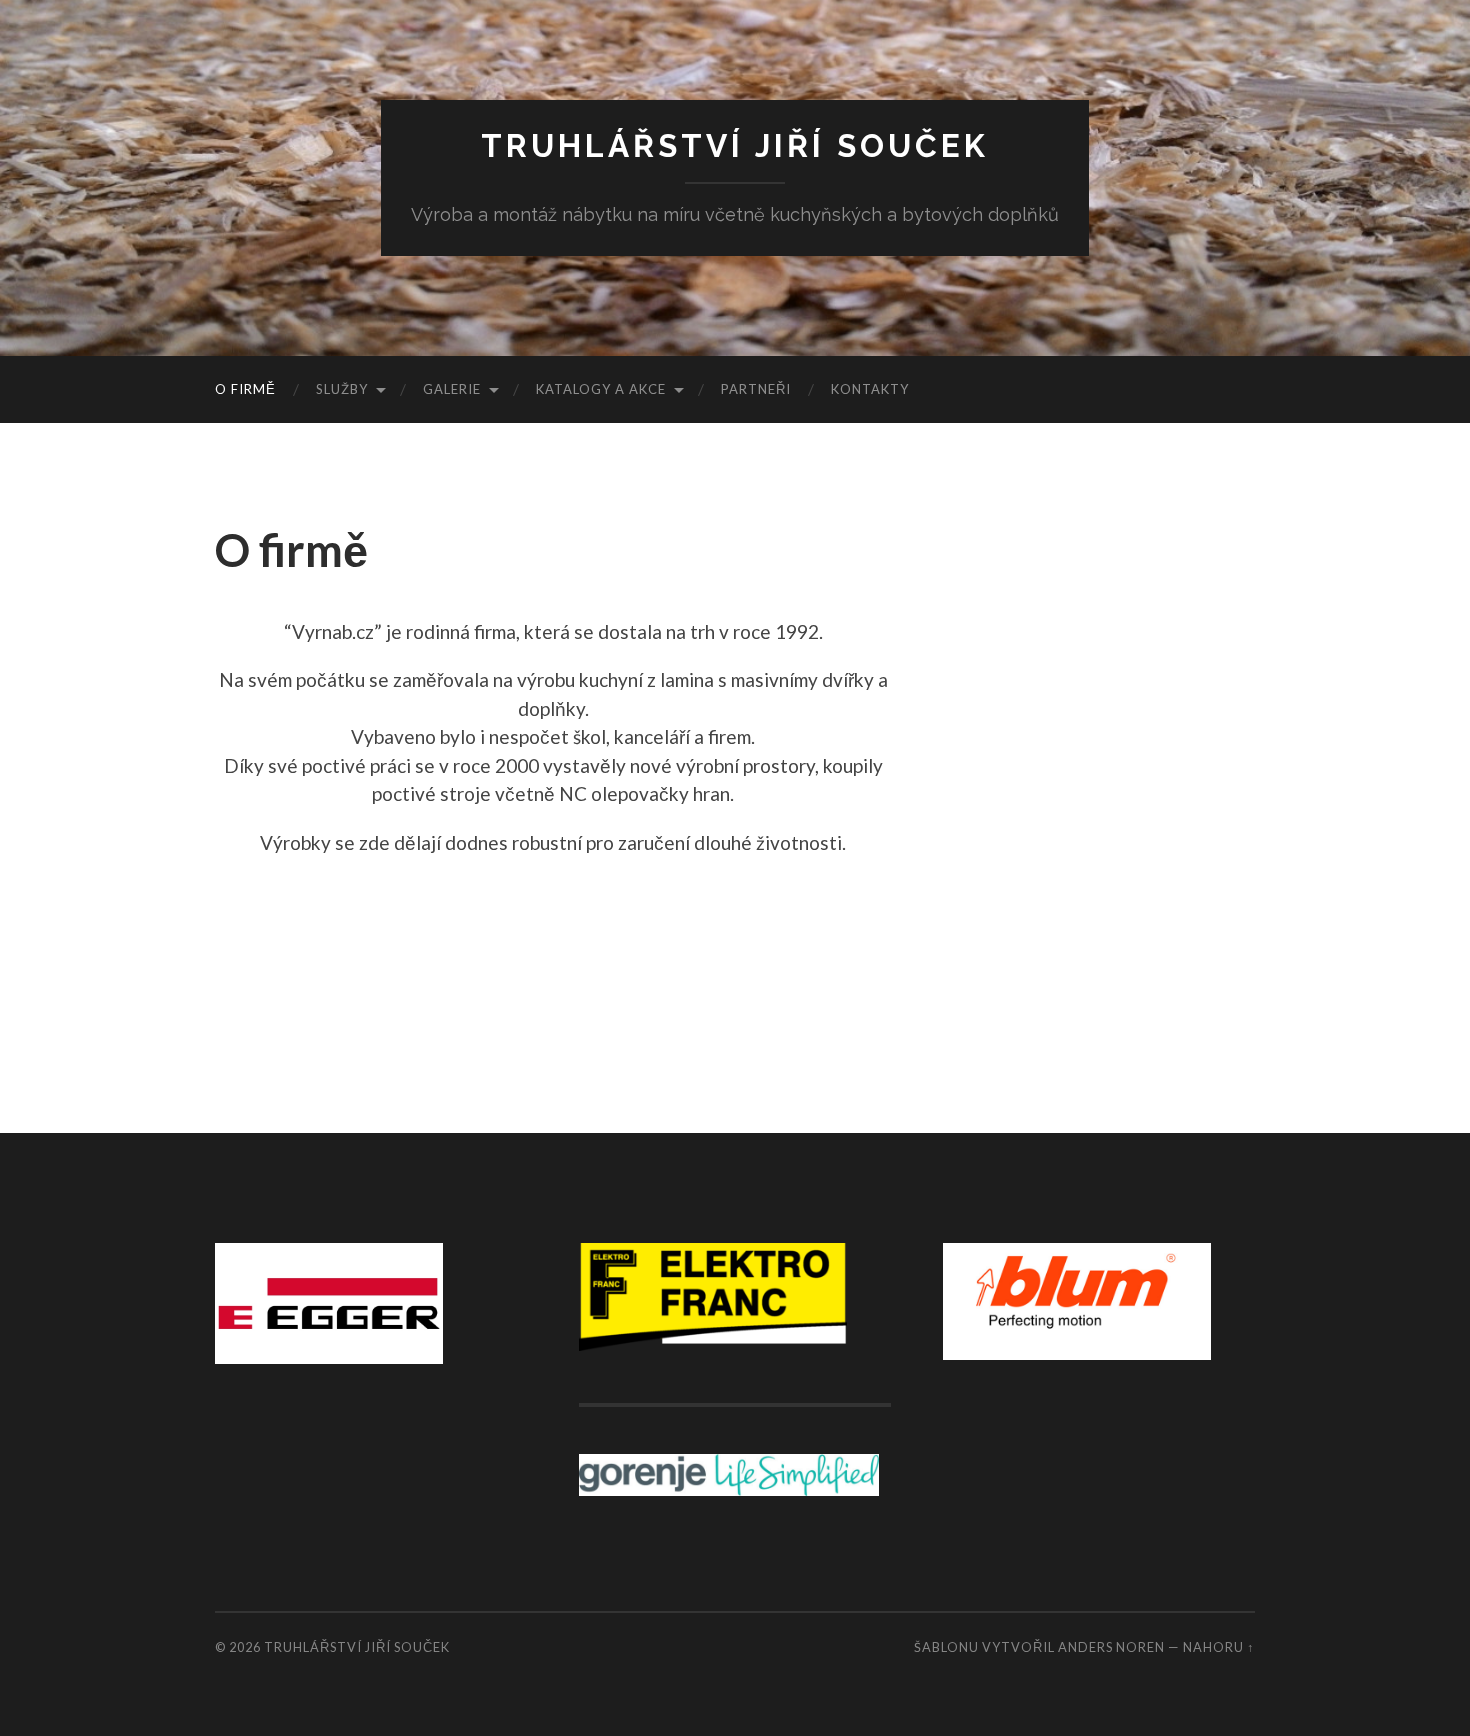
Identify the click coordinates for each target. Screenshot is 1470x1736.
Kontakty (870, 389)
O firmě (245, 389)
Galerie (452, 389)
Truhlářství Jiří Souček (735, 145)
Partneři (756, 389)
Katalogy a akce (601, 389)
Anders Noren (1111, 1647)
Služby (342, 389)
